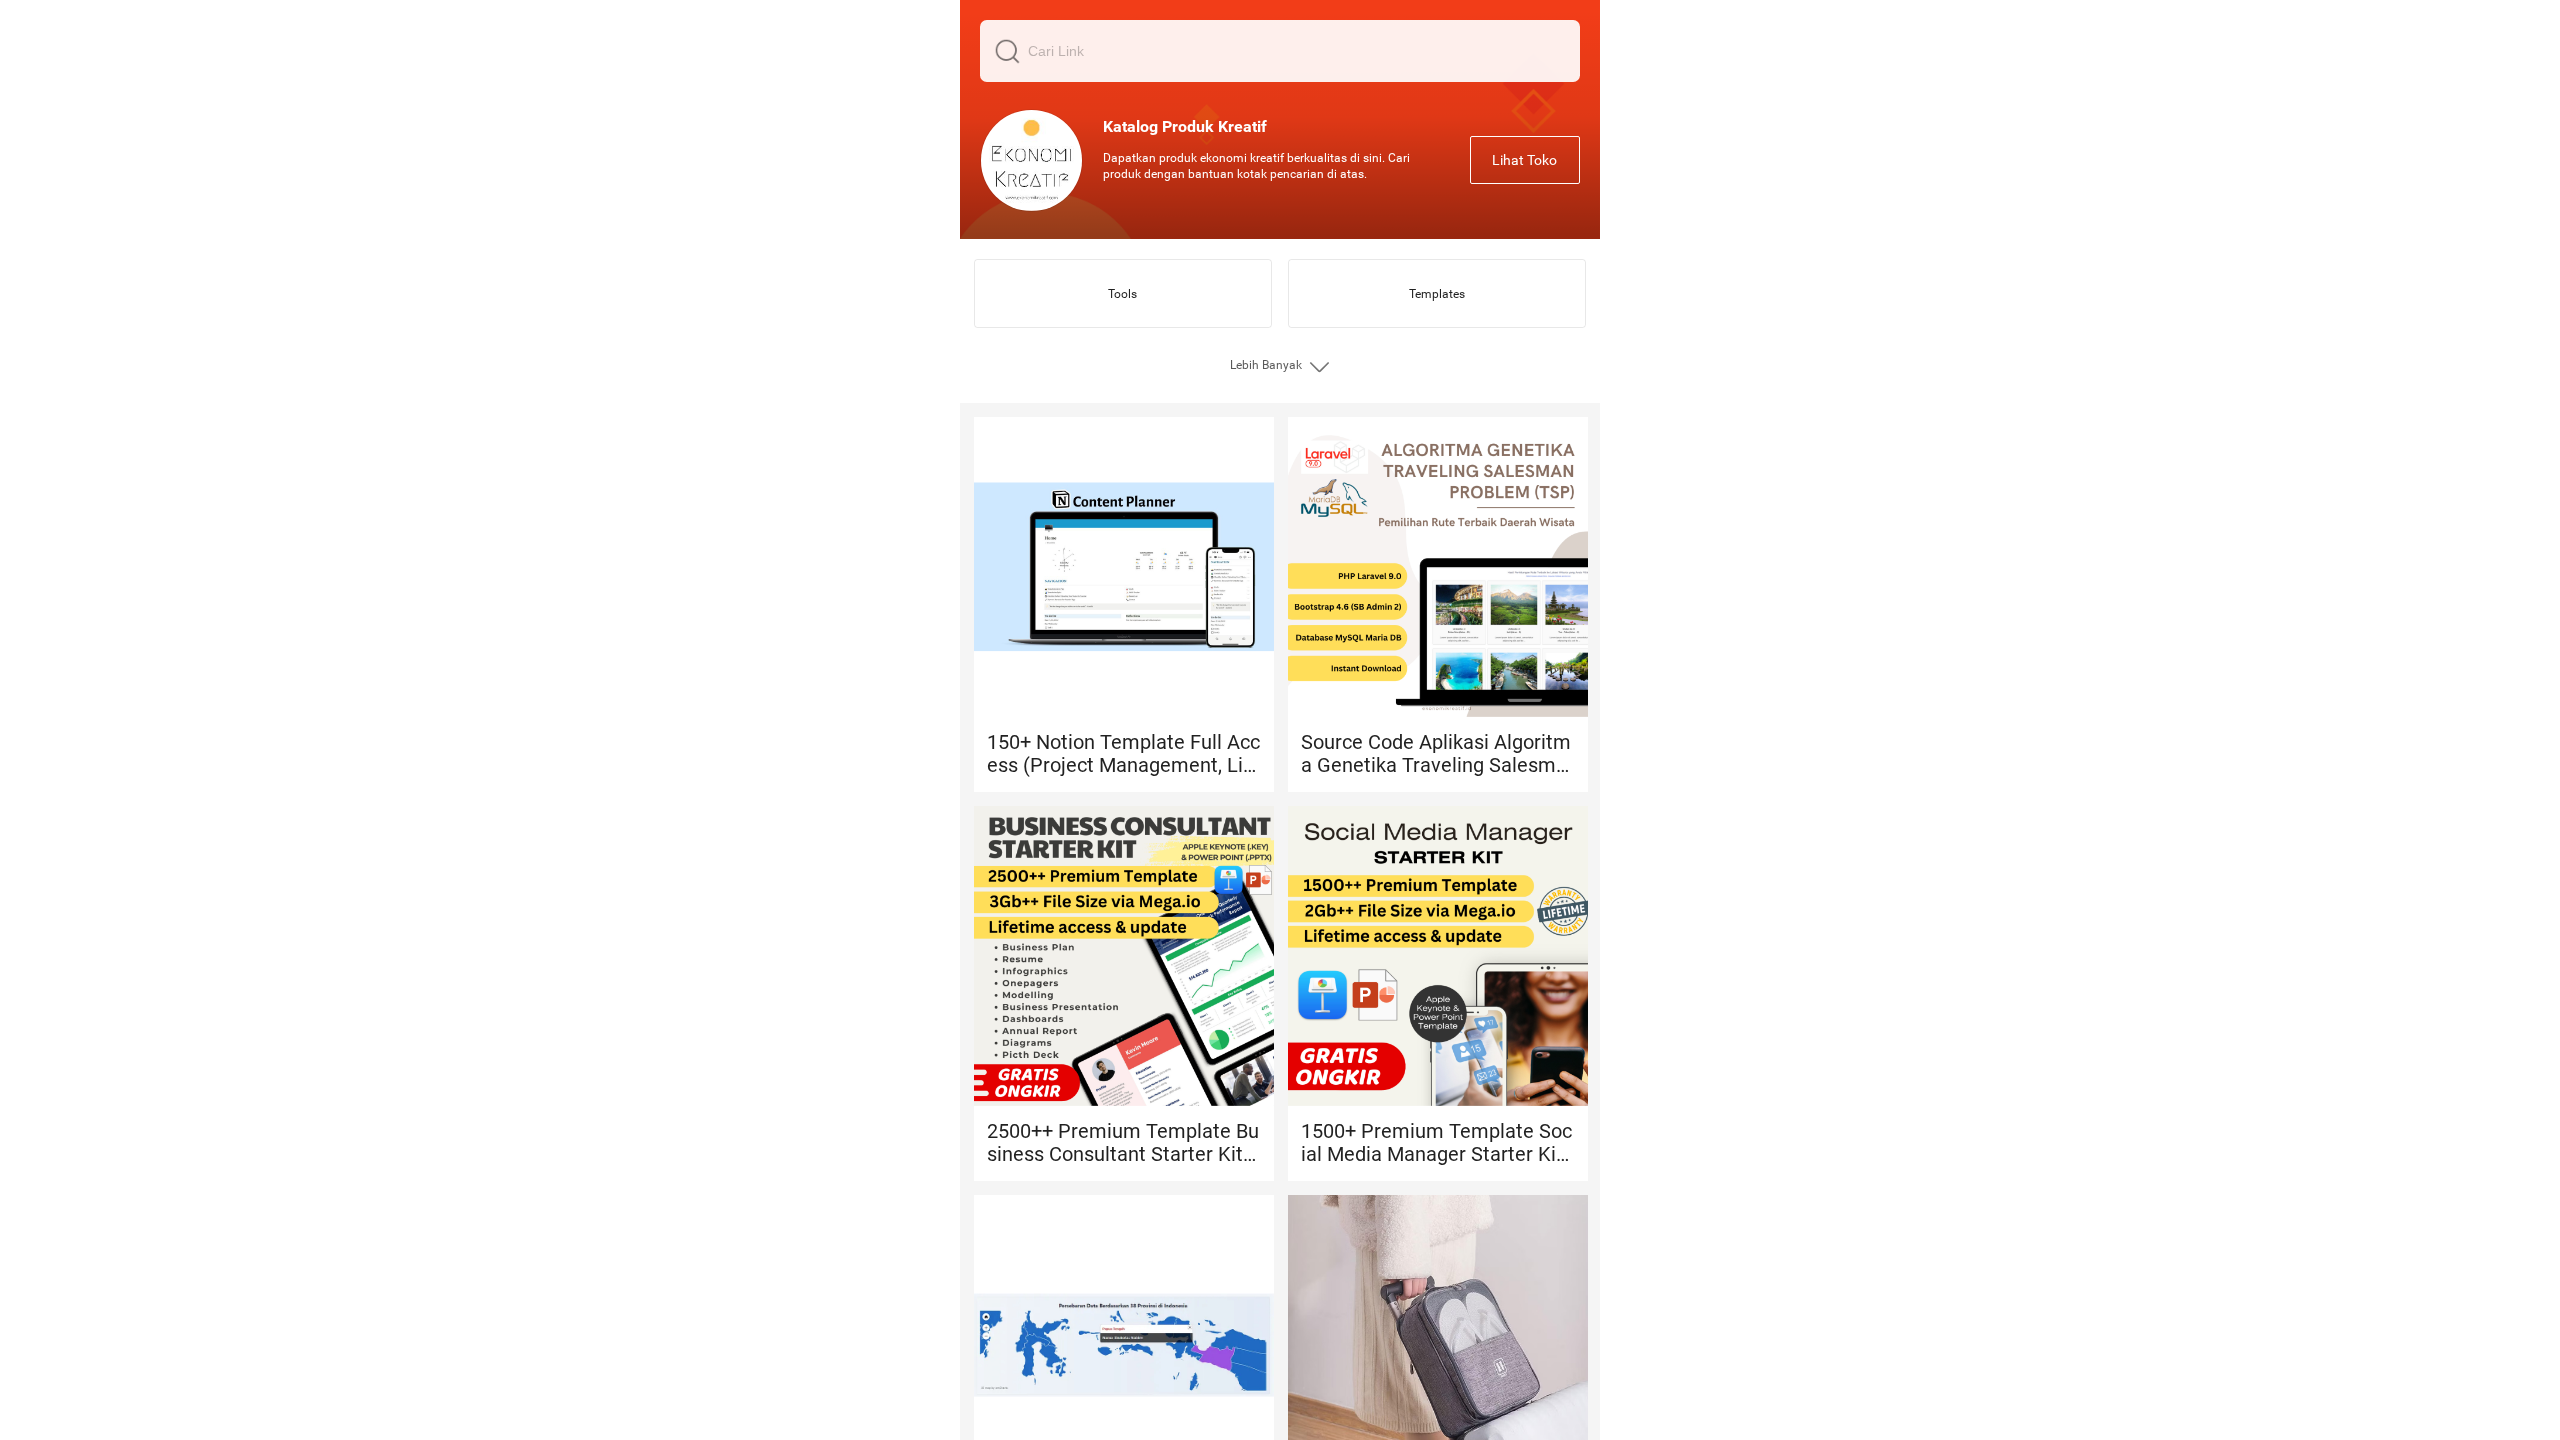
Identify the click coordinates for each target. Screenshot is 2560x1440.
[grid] (1280, 720)
